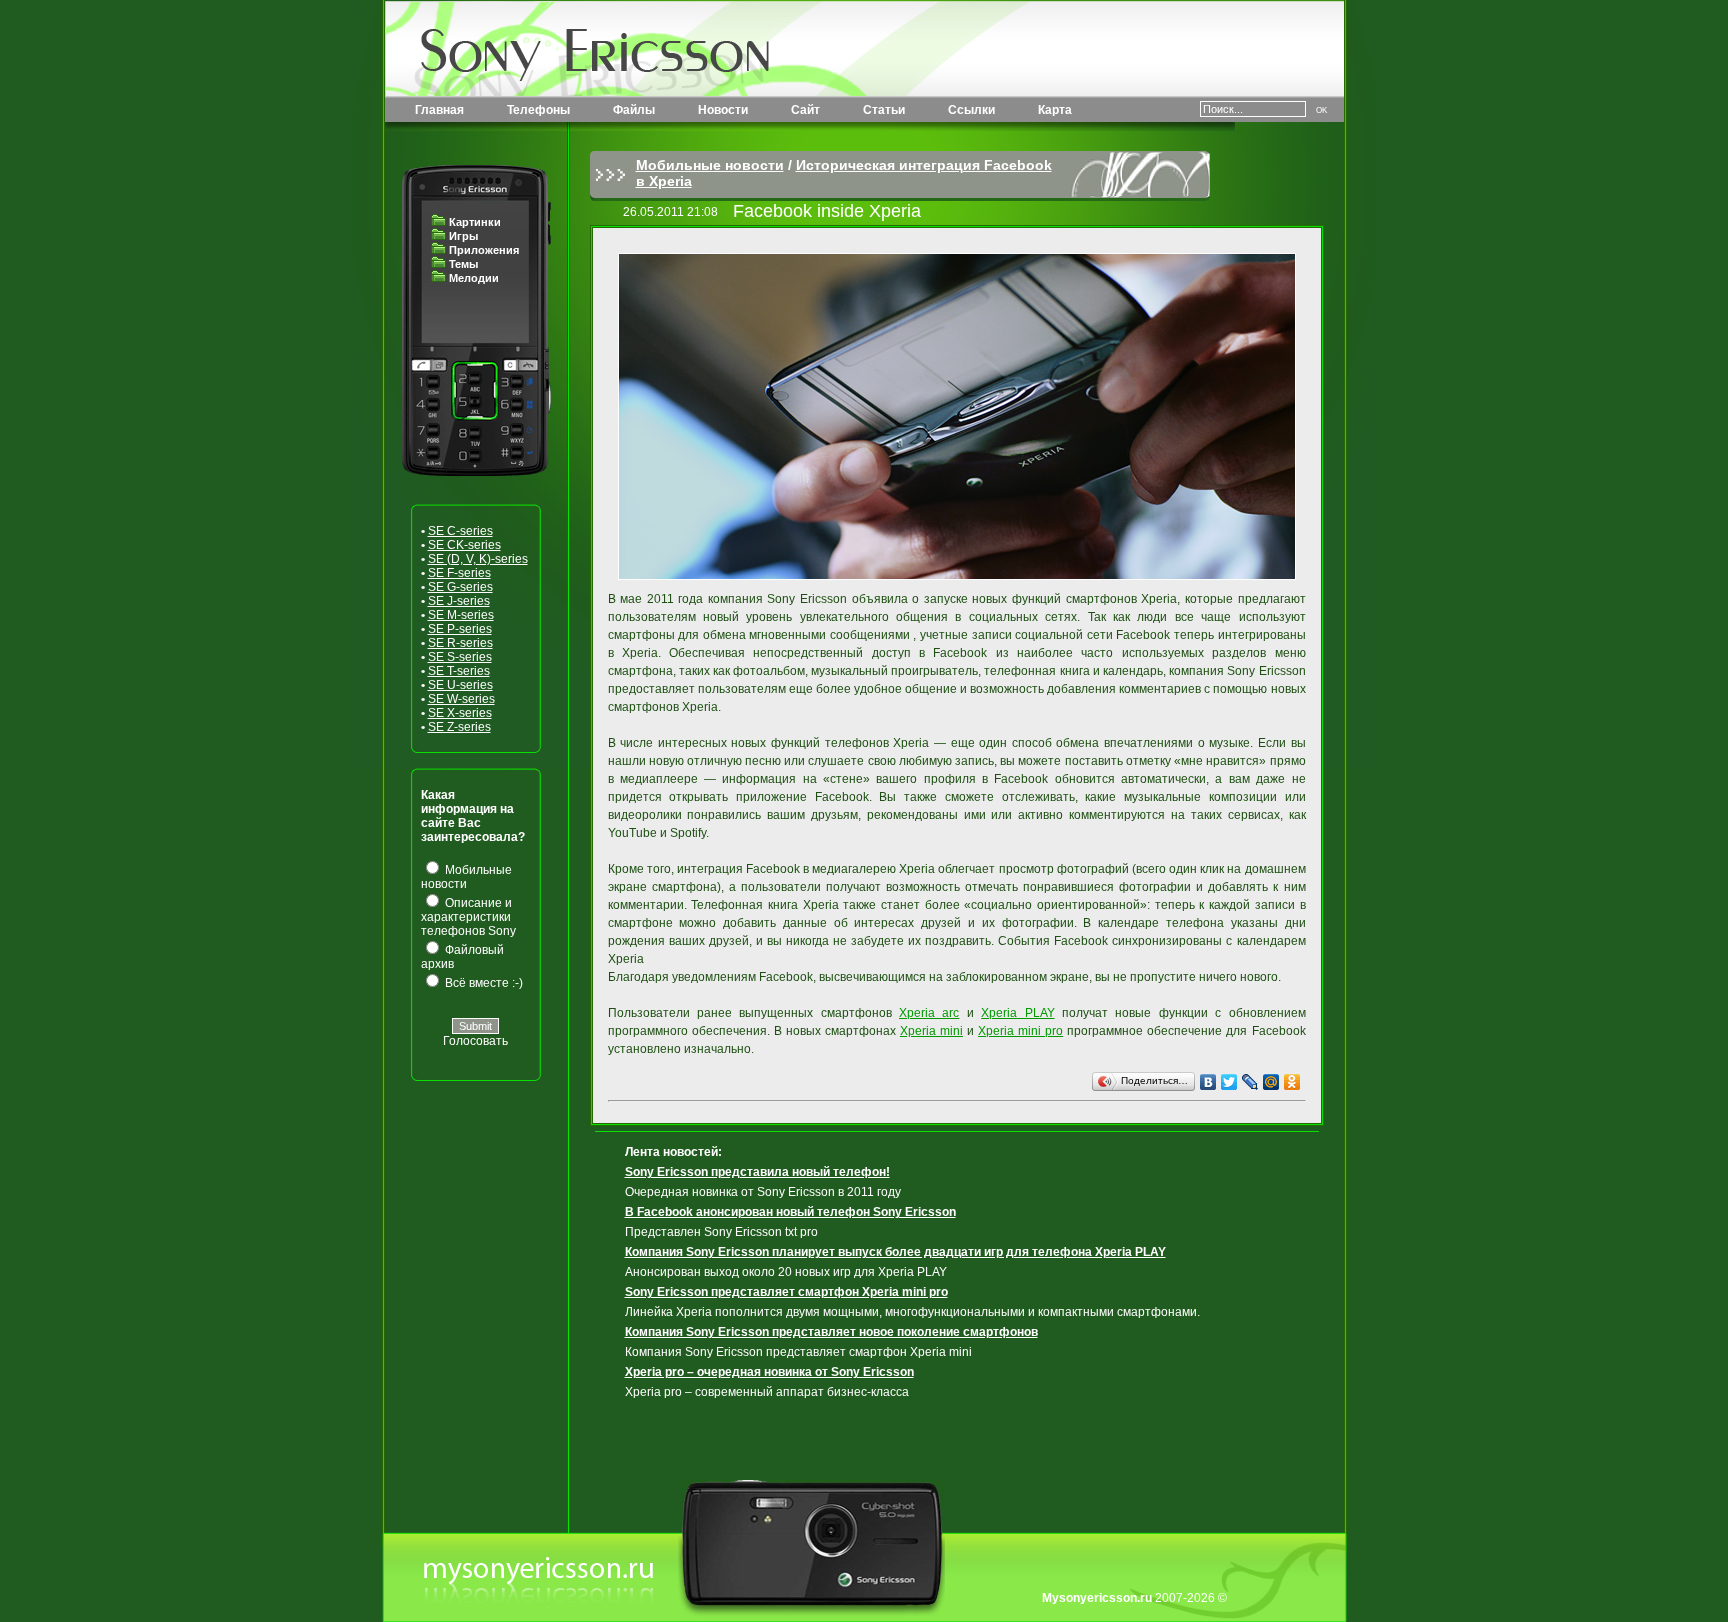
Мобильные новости (710, 165)
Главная (439, 110)
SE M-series (461, 615)
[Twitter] (1229, 1082)
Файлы (634, 110)
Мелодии (474, 278)
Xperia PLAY (1017, 1013)
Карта (1055, 110)
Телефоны (538, 110)
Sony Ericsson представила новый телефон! (757, 1172)
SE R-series (460, 643)
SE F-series (459, 573)
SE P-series (460, 629)
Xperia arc (929, 1013)
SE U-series (460, 685)
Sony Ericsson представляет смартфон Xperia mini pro (786, 1292)
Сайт (805, 110)
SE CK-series (464, 545)
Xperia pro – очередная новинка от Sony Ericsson (769, 1372)
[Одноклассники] (1292, 1082)
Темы (463, 264)
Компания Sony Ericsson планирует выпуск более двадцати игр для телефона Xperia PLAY (895, 1252)
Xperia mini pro (1020, 1031)
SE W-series (461, 699)
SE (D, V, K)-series (478, 559)
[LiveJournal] (1250, 1082)
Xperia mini (931, 1031)
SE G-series (460, 587)
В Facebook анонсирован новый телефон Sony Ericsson (790, 1212)
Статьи (884, 110)
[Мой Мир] (1271, 1082)
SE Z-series (459, 727)
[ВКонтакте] (1208, 1082)
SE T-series (459, 671)
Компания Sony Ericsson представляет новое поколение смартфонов (831, 1332)
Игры (463, 236)
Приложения (484, 250)
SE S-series (460, 657)
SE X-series (460, 713)
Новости (723, 110)
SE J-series (459, 601)
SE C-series (460, 531)
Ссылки (971, 110)
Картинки (475, 222)
